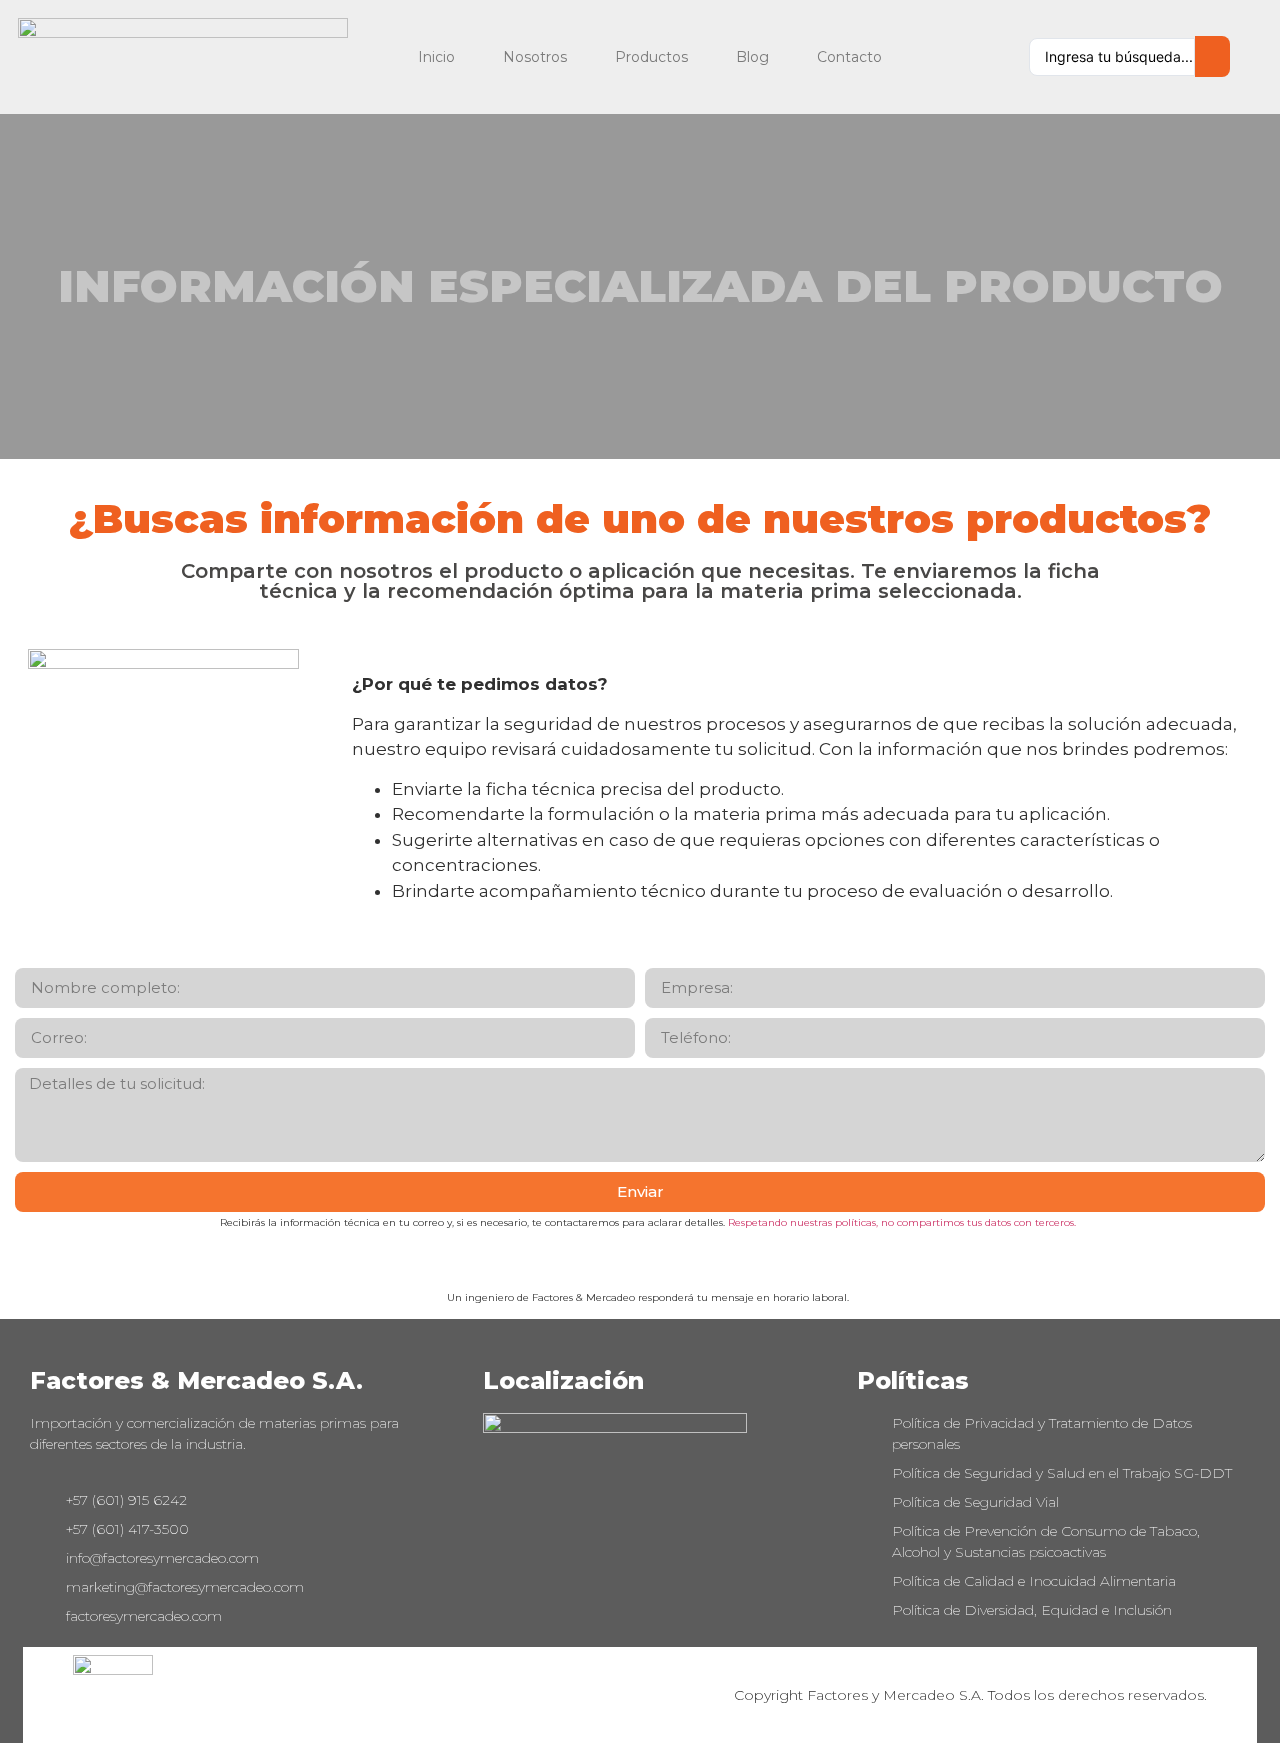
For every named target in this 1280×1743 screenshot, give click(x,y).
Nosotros (535, 57)
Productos (651, 57)
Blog (752, 57)
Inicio (436, 57)
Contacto (849, 57)
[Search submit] (1212, 56)
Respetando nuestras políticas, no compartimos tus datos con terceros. (902, 1222)
